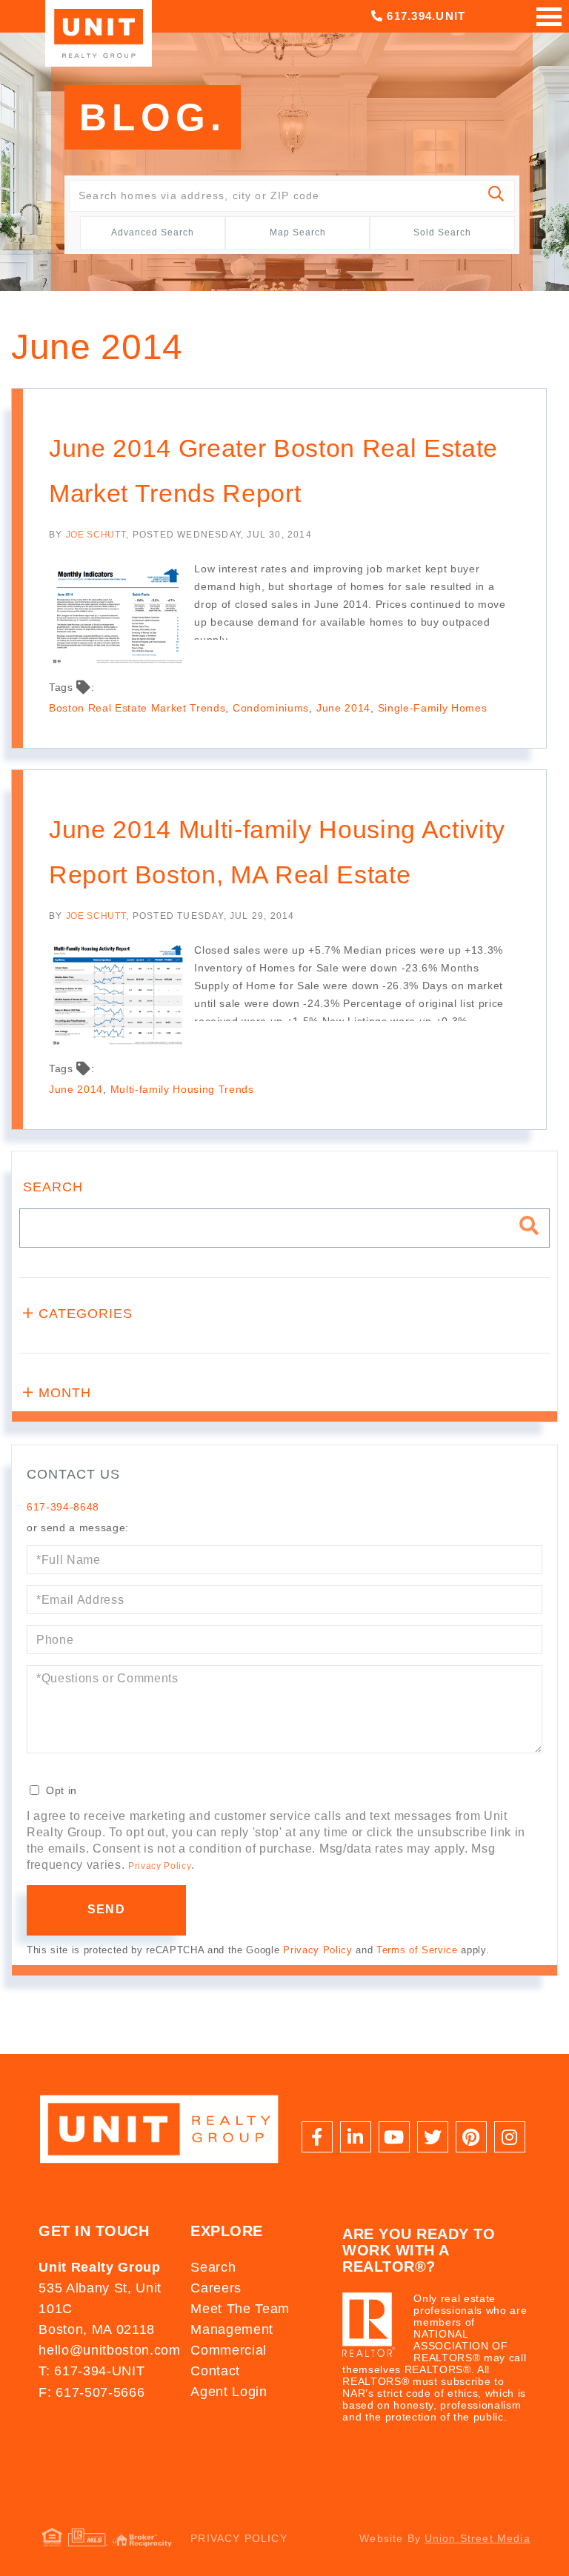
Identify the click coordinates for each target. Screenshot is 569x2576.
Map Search (298, 232)
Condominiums (271, 708)
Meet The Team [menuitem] (240, 2309)
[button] (497, 196)
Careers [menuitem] (216, 2288)
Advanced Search (153, 232)
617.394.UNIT (424, 16)
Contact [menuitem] (215, 2371)
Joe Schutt (96, 535)
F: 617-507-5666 (91, 2392)
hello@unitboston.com (107, 2350)
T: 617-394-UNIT (91, 2371)
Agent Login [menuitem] (229, 2392)
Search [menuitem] (213, 2267)
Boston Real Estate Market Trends (137, 708)
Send (106, 1909)
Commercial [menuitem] (229, 2350)
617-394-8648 (63, 1507)
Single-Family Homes (433, 708)
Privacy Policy (160, 1866)
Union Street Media (478, 2538)
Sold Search (442, 232)
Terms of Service (417, 1950)
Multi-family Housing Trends (182, 1089)
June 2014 (343, 708)
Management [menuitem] (232, 2329)
